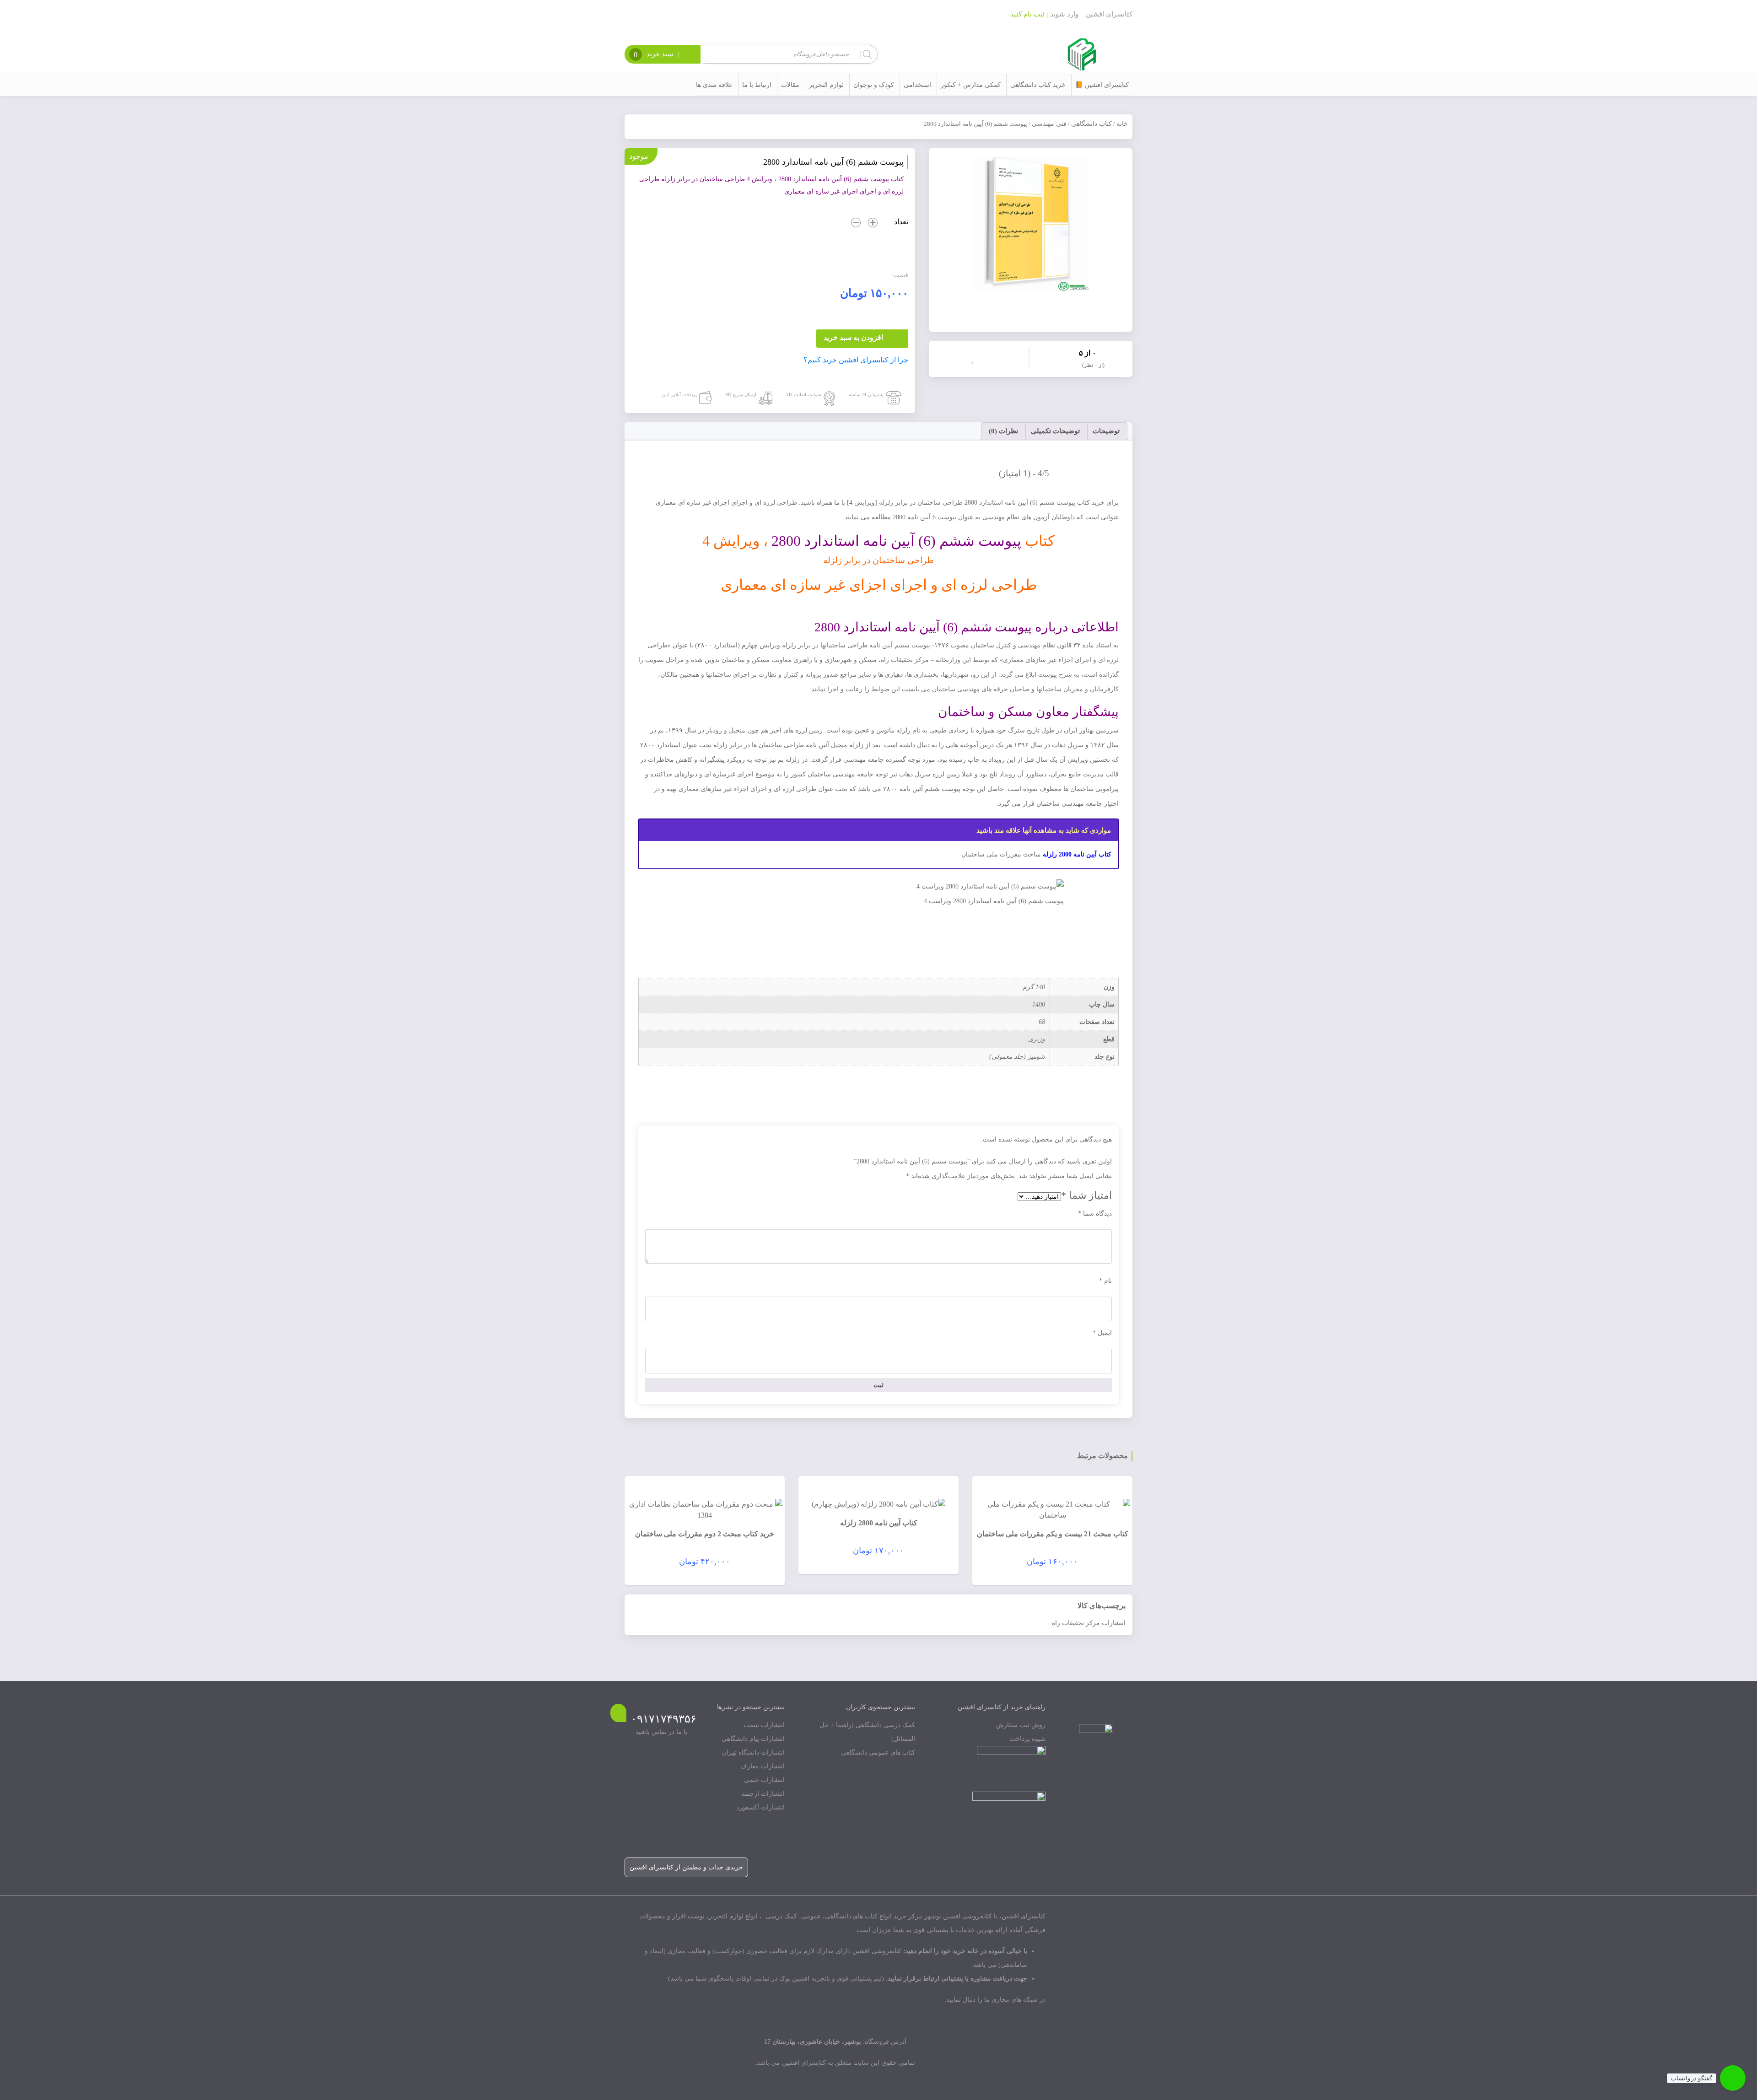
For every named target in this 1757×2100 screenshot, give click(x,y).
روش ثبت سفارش (1021, 1725)
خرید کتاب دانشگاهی (1038, 85)
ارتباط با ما (757, 85)
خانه (1122, 124)
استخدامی (917, 85)
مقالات (790, 85)
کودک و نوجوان (874, 85)
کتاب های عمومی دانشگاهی (878, 1753)
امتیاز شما (1086, 1195)
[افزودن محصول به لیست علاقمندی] (975, 358)
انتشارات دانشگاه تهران (753, 1753)
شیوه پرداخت (1027, 1739)
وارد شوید (1064, 14)
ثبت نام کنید (1027, 14)
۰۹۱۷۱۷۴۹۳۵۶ (664, 1719)
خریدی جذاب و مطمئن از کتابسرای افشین (686, 1867)
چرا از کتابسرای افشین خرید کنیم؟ (856, 360)
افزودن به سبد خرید (853, 337)
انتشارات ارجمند (763, 1794)
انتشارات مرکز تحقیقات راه (1089, 1623)
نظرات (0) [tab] (1003, 431)
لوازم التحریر (826, 85)
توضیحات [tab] (1106, 431)
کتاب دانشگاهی (1091, 124)
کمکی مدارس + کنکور (971, 85)
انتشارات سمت (764, 1725)
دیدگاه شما (1095, 1214)
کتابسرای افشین (1109, 14)
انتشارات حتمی (764, 1780)
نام (1105, 1281)
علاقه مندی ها (714, 85)
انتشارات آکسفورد (760, 1807)
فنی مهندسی (1049, 124)
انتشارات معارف (763, 1766)
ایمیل (1102, 1333)
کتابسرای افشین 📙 (1102, 85)
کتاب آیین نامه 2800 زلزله (1077, 854)
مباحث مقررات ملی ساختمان (1001, 854)
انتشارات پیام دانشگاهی (753, 1739)
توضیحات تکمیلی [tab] (1055, 431)
